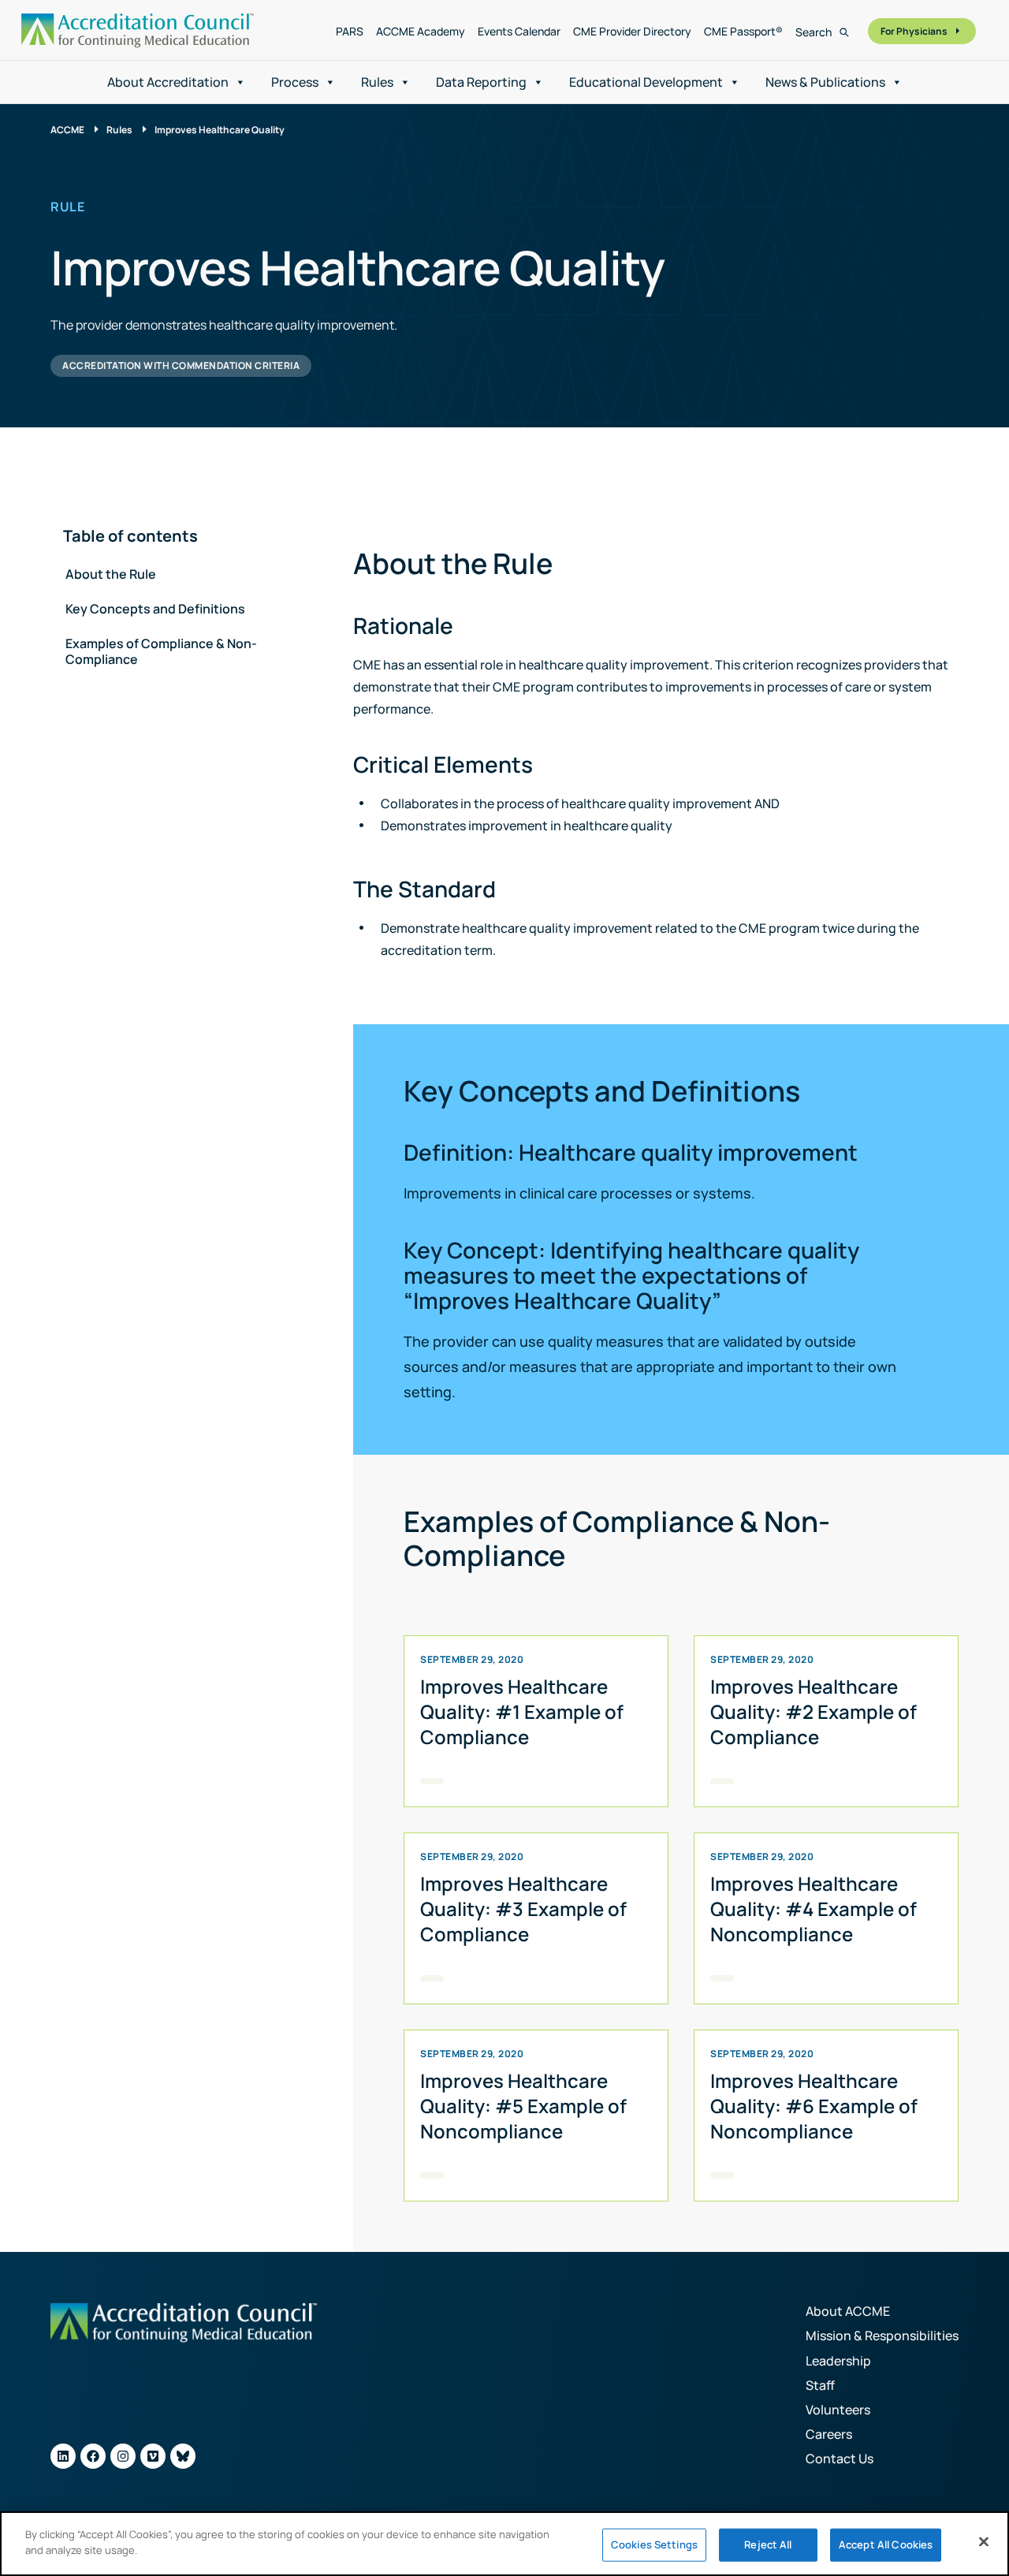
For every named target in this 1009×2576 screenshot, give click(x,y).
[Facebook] (93, 2456)
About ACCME (848, 2311)
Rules (377, 82)
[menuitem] (350, 32)
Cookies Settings (654, 2544)
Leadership (838, 2361)
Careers (829, 2434)
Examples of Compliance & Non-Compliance (161, 651)
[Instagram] (123, 2456)
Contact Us (840, 2459)
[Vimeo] (153, 2456)
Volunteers (838, 2410)
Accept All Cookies (886, 2544)
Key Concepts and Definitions (155, 609)
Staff (820, 2385)
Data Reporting (481, 82)
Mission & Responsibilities (882, 2336)
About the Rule (111, 574)
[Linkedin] (63, 2456)
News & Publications (825, 82)
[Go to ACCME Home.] (138, 30)
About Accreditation (168, 82)
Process (295, 82)
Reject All (768, 2544)
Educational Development (646, 82)
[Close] (984, 2541)
